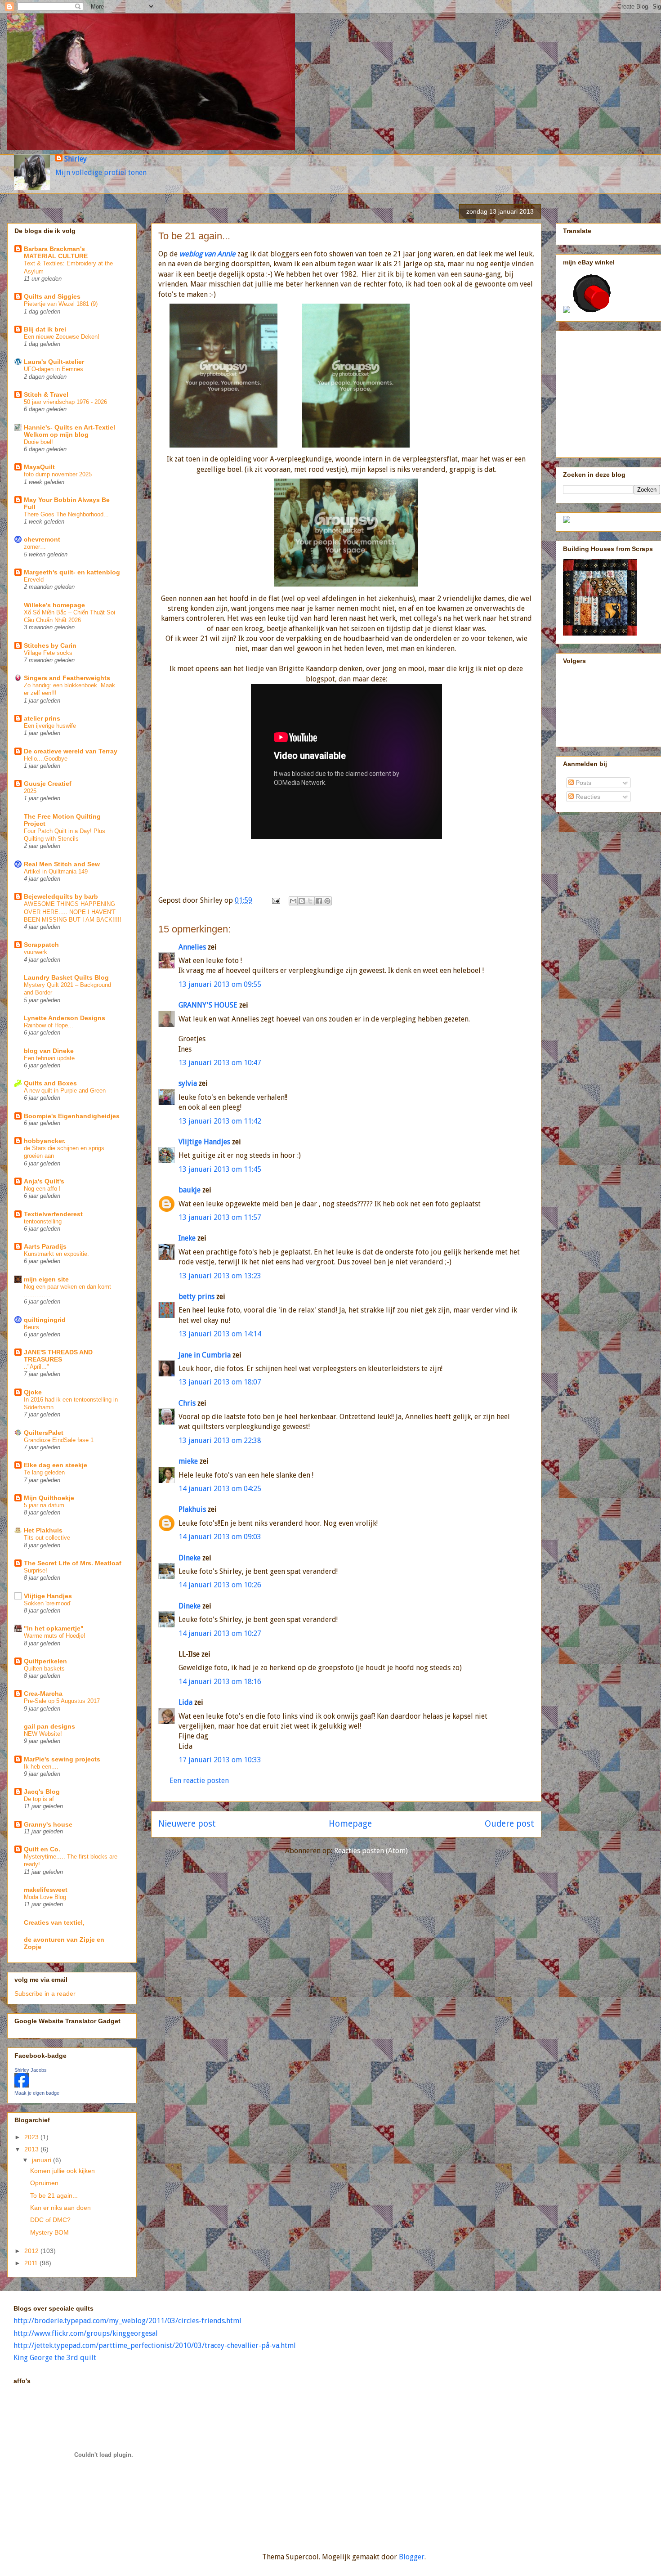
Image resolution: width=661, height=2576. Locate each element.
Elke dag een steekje (56, 1465)
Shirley (76, 159)
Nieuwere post (187, 1824)
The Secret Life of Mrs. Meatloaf (73, 1563)
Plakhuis (192, 1509)
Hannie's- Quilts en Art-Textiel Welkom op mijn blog (69, 431)
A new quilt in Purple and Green (65, 1091)
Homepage (350, 1824)
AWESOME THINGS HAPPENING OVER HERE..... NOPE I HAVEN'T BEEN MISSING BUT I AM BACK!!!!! (73, 912)
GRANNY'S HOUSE (208, 1005)
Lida (185, 1702)
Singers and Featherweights (67, 678)
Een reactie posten (199, 1781)
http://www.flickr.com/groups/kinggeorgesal (86, 2333)
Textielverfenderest (53, 1214)
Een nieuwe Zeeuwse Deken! (62, 337)
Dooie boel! (38, 442)
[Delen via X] (310, 901)
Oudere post (509, 1824)
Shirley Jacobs (31, 2070)
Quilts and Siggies (52, 296)
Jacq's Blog (42, 1792)
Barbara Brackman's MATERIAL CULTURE (56, 252)
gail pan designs (49, 1726)
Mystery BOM (49, 2232)
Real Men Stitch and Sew (62, 864)
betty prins (197, 1297)
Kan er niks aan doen (60, 2208)
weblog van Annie (208, 254)
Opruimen (44, 2183)
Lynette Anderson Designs (65, 1018)
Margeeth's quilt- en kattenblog (72, 572)
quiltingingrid (45, 1320)
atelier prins (42, 718)
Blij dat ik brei (45, 329)
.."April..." (36, 1367)
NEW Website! (43, 1734)
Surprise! (36, 1570)
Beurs (31, 1327)
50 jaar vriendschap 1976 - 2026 (65, 402)
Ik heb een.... (41, 1767)
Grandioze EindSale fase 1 (59, 1440)
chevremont (42, 539)
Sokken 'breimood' (47, 1603)
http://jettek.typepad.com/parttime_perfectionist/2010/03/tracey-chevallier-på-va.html (155, 2345)
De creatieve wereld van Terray (71, 751)
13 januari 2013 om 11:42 (220, 1121)
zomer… (35, 547)
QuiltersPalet (44, 1433)
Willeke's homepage (54, 605)
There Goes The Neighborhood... (66, 514)
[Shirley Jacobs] (22, 2085)
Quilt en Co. (42, 1849)
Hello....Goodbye (46, 759)
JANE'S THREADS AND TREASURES (58, 1356)
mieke (188, 1461)
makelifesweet (46, 1890)
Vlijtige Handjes (204, 1142)
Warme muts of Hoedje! (55, 1636)
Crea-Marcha (43, 1693)
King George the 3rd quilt (55, 2358)
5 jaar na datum (44, 1505)
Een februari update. (50, 1058)
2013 (32, 2149)
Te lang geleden (44, 1472)
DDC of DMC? (50, 2220)
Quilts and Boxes (50, 1083)
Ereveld (34, 580)
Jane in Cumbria (205, 1355)
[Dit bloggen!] (302, 901)
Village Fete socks (48, 653)
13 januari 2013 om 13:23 (220, 1276)
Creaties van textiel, (54, 1922)
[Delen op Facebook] (319, 901)
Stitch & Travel (46, 394)
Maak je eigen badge (37, 2093)
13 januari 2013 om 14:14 (220, 1334)
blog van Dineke (49, 1051)
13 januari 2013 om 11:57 (220, 1217)
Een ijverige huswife (50, 726)
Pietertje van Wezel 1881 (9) (61, 304)
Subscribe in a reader (45, 1994)
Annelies (192, 947)
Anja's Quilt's (44, 1181)
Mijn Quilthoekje (49, 1498)
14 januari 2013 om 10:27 (220, 1633)
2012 (32, 2251)
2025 (30, 791)
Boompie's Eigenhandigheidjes (72, 1116)
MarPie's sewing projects (62, 1759)
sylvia (188, 1083)
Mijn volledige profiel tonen (101, 172)
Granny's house (48, 1824)
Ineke (187, 1238)
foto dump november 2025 (58, 474)
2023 (32, 2137)
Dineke (190, 1558)
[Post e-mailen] (275, 900)
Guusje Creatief (48, 784)
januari (42, 2160)
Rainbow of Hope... (49, 1025)
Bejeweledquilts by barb (61, 896)
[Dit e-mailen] (293, 901)
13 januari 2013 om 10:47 (220, 1063)
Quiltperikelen (45, 1661)
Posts (583, 783)
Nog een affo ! (42, 1189)
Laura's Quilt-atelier (54, 362)
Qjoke (33, 1392)
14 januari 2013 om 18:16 (220, 1682)
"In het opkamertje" (54, 1628)
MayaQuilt (39, 467)
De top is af (39, 1799)
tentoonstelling (43, 1221)
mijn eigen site (46, 1279)
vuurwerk (36, 952)
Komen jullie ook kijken (63, 2171)
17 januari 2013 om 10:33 (220, 1760)
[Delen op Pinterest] (327, 901)
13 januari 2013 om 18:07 (220, 1382)
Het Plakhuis (43, 1530)
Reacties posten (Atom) (371, 1851)
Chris (187, 1403)
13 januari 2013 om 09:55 (220, 984)
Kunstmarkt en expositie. (56, 1254)
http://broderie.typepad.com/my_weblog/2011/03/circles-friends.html (127, 2321)
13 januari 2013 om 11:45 (220, 1169)
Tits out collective (47, 1538)
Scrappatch (41, 945)
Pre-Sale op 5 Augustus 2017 (62, 1701)
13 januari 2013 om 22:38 (220, 1440)
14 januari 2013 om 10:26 (220, 1585)
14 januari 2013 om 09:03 (220, 1537)
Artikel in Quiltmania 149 (56, 871)
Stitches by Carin (50, 645)
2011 (32, 2263)
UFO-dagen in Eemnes (54, 369)
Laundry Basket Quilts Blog (66, 977)
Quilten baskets (44, 1669)
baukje (190, 1190)
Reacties (587, 797)
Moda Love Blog (45, 1897)
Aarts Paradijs (45, 1246)
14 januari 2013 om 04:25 (220, 1489)
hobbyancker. (45, 1141)
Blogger (412, 2557)
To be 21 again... (54, 2195)
